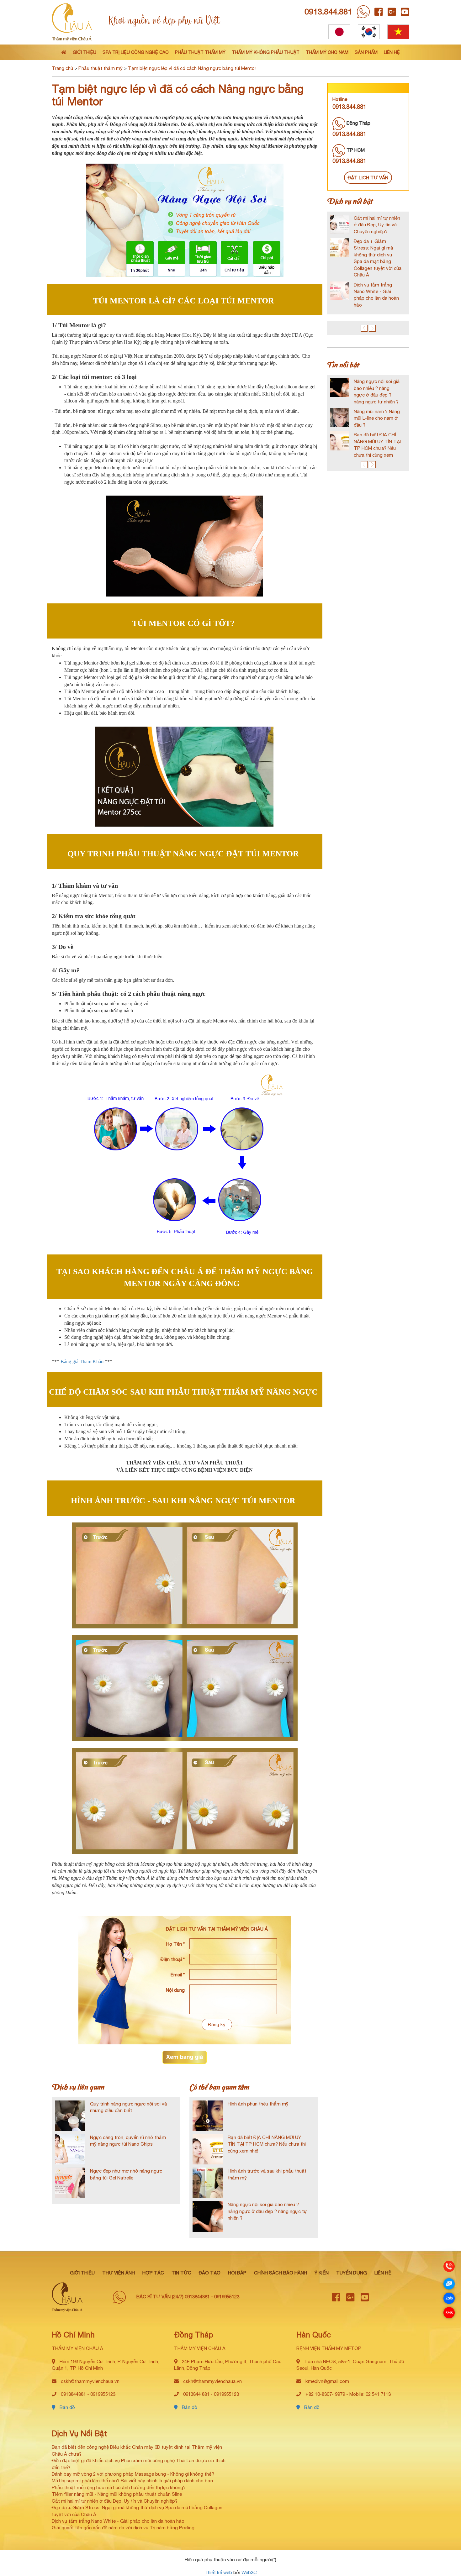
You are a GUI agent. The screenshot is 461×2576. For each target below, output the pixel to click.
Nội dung (175, 1990)
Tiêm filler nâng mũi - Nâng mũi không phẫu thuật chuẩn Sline (117, 2494)
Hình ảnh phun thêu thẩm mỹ (258, 2104)
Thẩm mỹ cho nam (327, 52)
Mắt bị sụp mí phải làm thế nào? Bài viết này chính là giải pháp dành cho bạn (132, 2481)
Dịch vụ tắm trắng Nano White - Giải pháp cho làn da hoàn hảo (118, 2521)
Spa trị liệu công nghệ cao (136, 52)
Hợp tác (153, 2273)
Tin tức (181, 2273)
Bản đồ (67, 2407)
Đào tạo (210, 2273)
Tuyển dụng (352, 2273)
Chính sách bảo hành (281, 2273)
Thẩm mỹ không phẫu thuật (266, 52)
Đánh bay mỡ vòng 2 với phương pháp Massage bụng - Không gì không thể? (133, 2474)
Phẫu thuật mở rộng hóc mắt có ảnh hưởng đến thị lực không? (119, 2487)
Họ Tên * (175, 1944)
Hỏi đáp (237, 2273)
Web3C (249, 2572)
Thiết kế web (218, 2572)
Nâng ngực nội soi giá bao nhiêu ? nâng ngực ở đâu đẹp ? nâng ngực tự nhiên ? (267, 2211)
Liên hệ (392, 52)
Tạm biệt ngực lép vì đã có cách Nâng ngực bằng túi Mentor (192, 68)
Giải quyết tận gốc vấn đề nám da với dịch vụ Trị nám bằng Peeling (123, 2528)
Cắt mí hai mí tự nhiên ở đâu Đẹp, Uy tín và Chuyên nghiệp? (115, 2501)
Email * (178, 1975)
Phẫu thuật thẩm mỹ (200, 52)
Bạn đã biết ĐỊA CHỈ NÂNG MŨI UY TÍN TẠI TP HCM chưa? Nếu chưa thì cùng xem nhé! (267, 2144)
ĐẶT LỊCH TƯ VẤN (368, 178)
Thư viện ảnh (119, 2273)
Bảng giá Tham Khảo (82, 1362)
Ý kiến (322, 2273)
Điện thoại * (173, 1959)
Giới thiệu (85, 52)
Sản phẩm (366, 52)
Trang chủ (62, 68)
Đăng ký (217, 2024)
